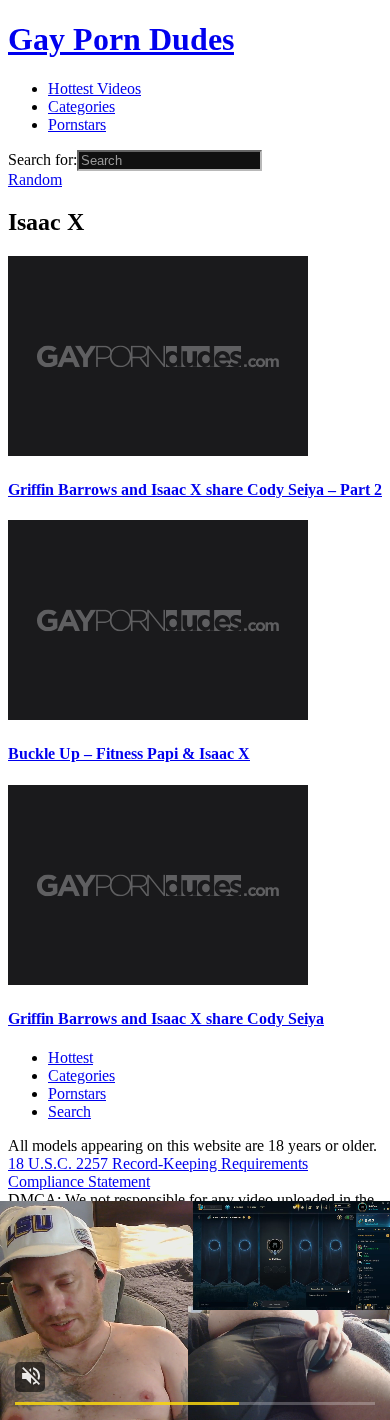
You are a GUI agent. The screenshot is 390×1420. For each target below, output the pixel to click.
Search (69, 1111)
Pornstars (77, 124)
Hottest (70, 1057)
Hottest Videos (94, 88)
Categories (81, 106)
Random (35, 179)
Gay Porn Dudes (121, 39)
